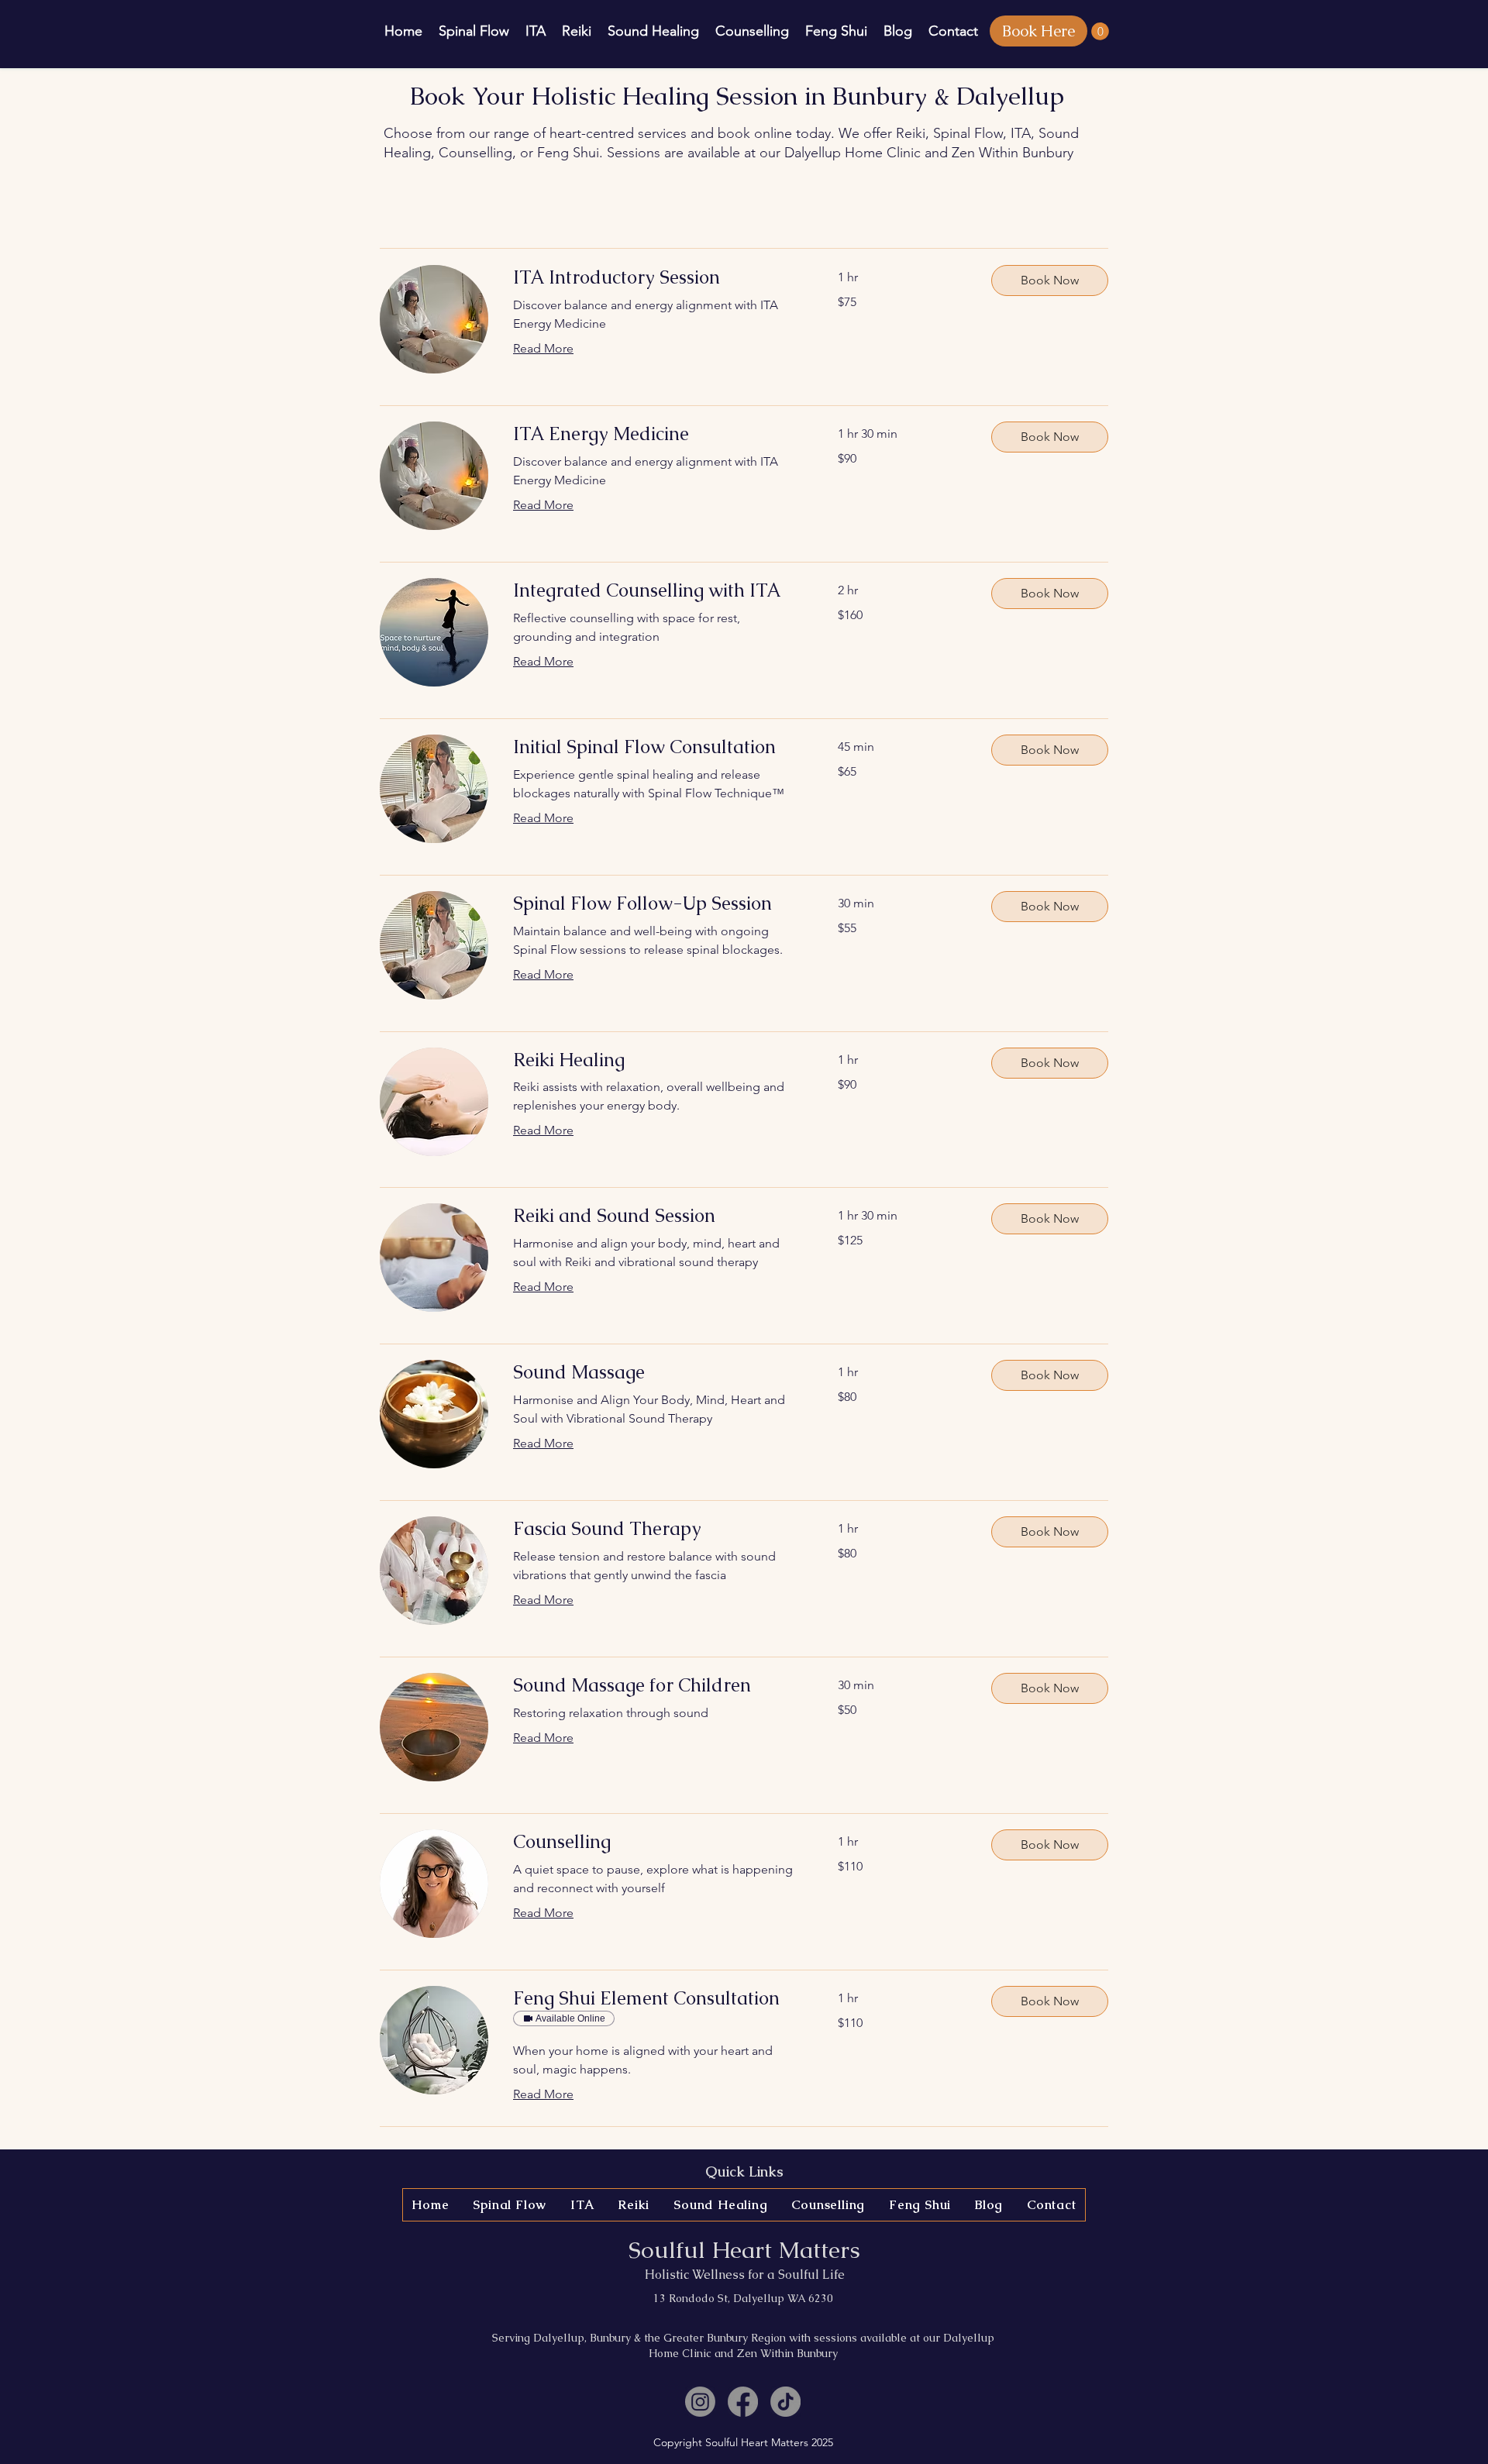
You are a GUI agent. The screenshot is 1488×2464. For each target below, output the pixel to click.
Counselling (475, 153)
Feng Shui (568, 153)
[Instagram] (700, 2402)
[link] (657, 277)
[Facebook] (743, 2402)
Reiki (911, 133)
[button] (1100, 31)
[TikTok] (785, 2402)
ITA (1021, 133)
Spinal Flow (968, 133)
